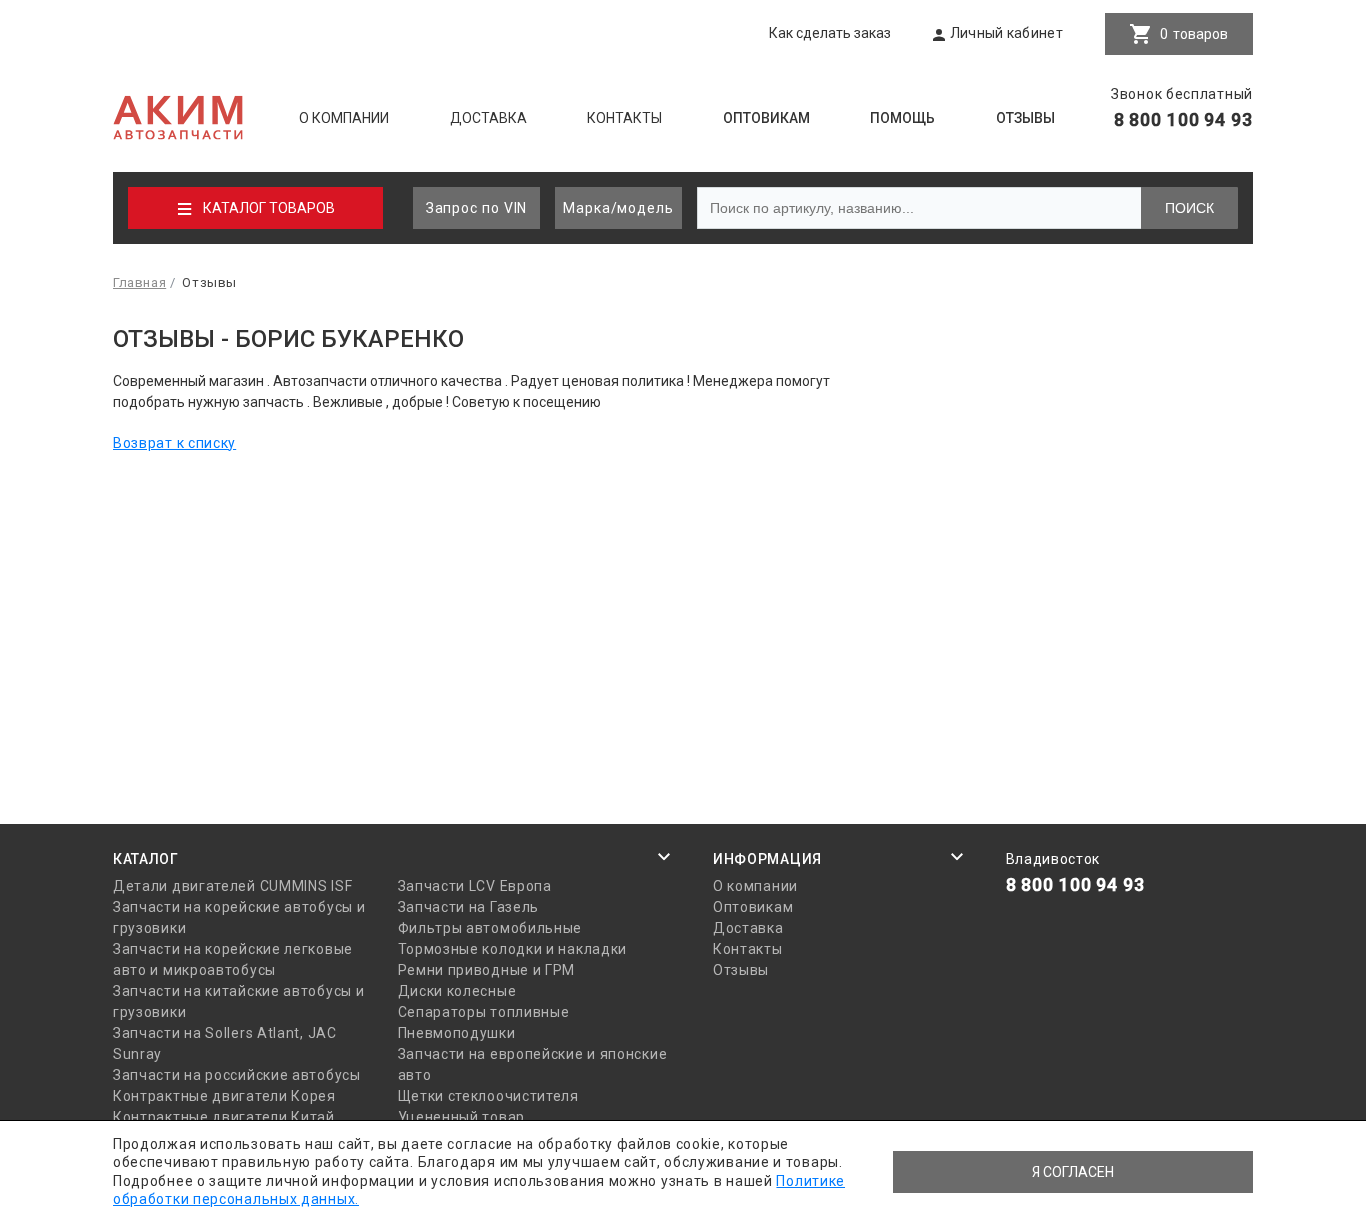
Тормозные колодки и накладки (513, 949)
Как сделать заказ (830, 33)
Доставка (488, 118)
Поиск (1189, 208)
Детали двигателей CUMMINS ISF (232, 886)
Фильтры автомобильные (490, 928)
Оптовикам (766, 118)
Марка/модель (618, 208)
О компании (344, 118)
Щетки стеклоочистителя (488, 1096)
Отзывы (1025, 118)
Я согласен (1073, 1172)
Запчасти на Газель (469, 907)
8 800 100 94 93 (1184, 119)
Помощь (902, 118)
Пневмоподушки (457, 1033)
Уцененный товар (462, 1117)
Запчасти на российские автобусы (237, 1075)
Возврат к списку (174, 443)
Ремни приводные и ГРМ (487, 970)
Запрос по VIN (477, 208)
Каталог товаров (269, 208)
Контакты (624, 118)
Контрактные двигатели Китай (224, 1117)
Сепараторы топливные (484, 1012)
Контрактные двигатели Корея (224, 1096)
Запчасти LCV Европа (475, 886)
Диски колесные (457, 991)
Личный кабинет (1006, 33)
